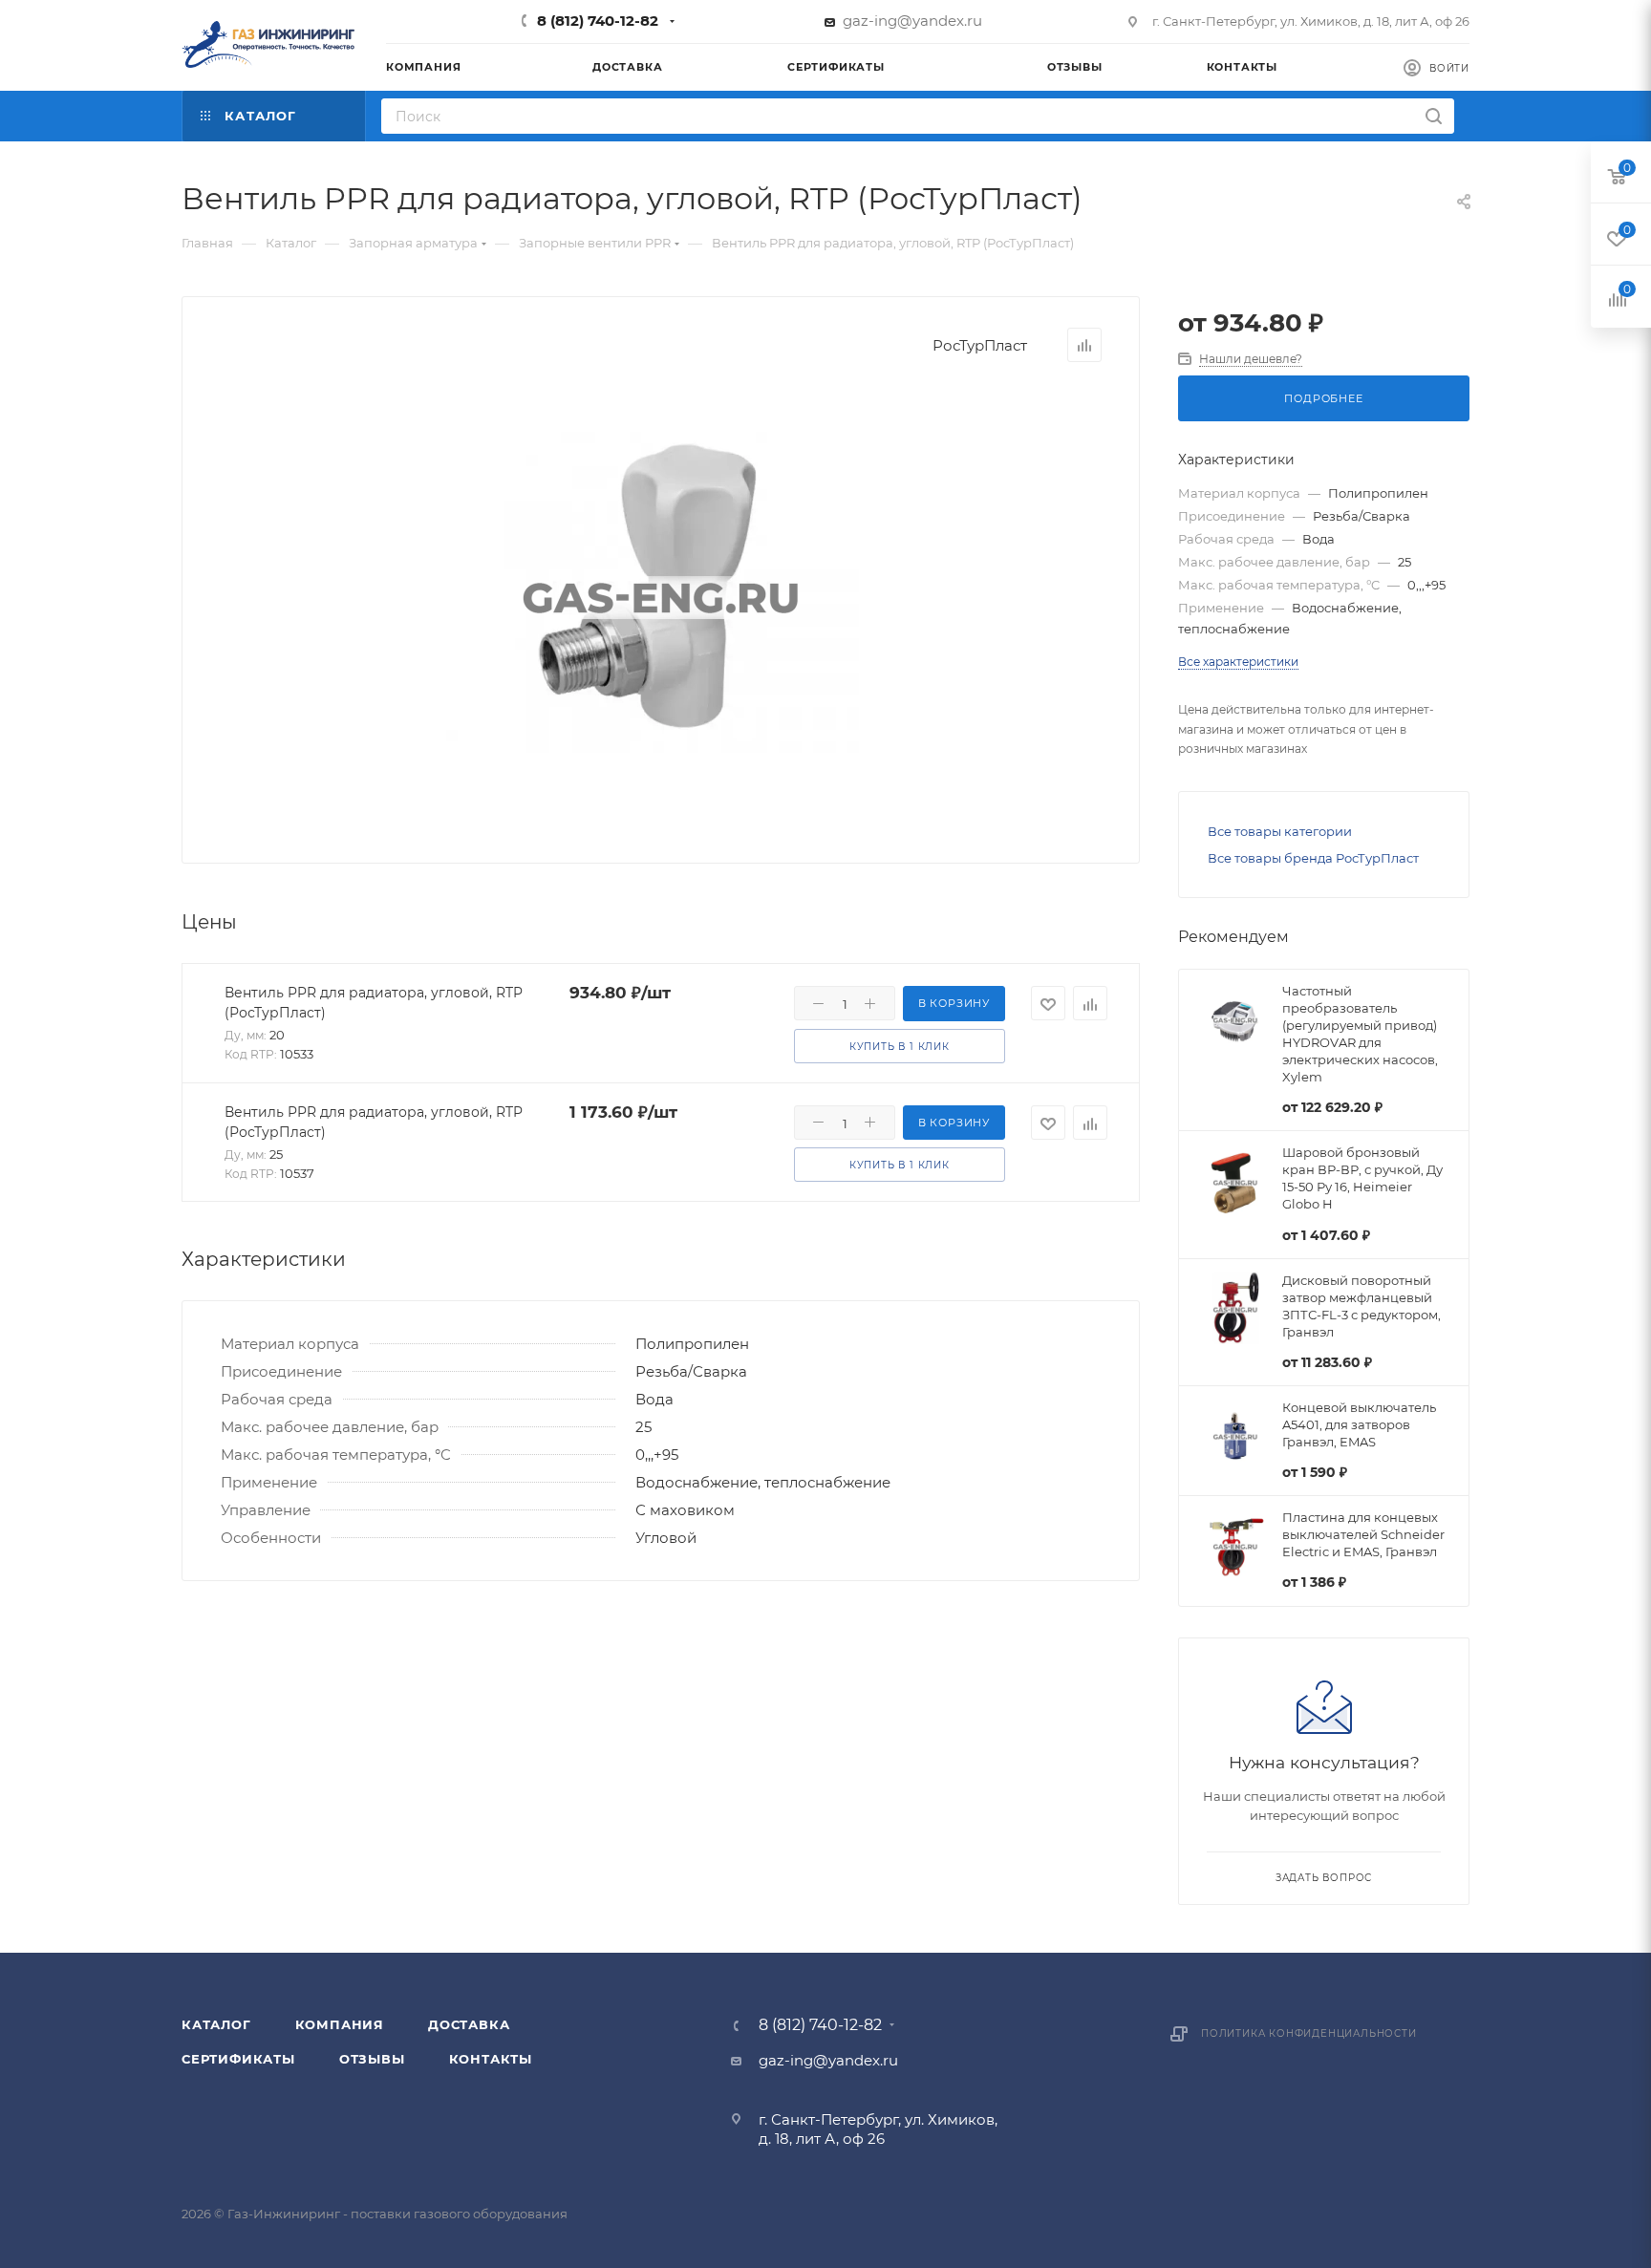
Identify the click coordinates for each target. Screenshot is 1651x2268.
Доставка (469, 2024)
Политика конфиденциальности (1309, 2033)
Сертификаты (238, 2059)
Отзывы (372, 2059)
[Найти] (1434, 116)
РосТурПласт (980, 345)
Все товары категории (1280, 831)
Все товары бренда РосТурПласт (1313, 858)
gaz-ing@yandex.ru (912, 21)
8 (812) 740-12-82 (598, 21)
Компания (340, 2024)
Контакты (491, 2059)
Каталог (216, 2024)
